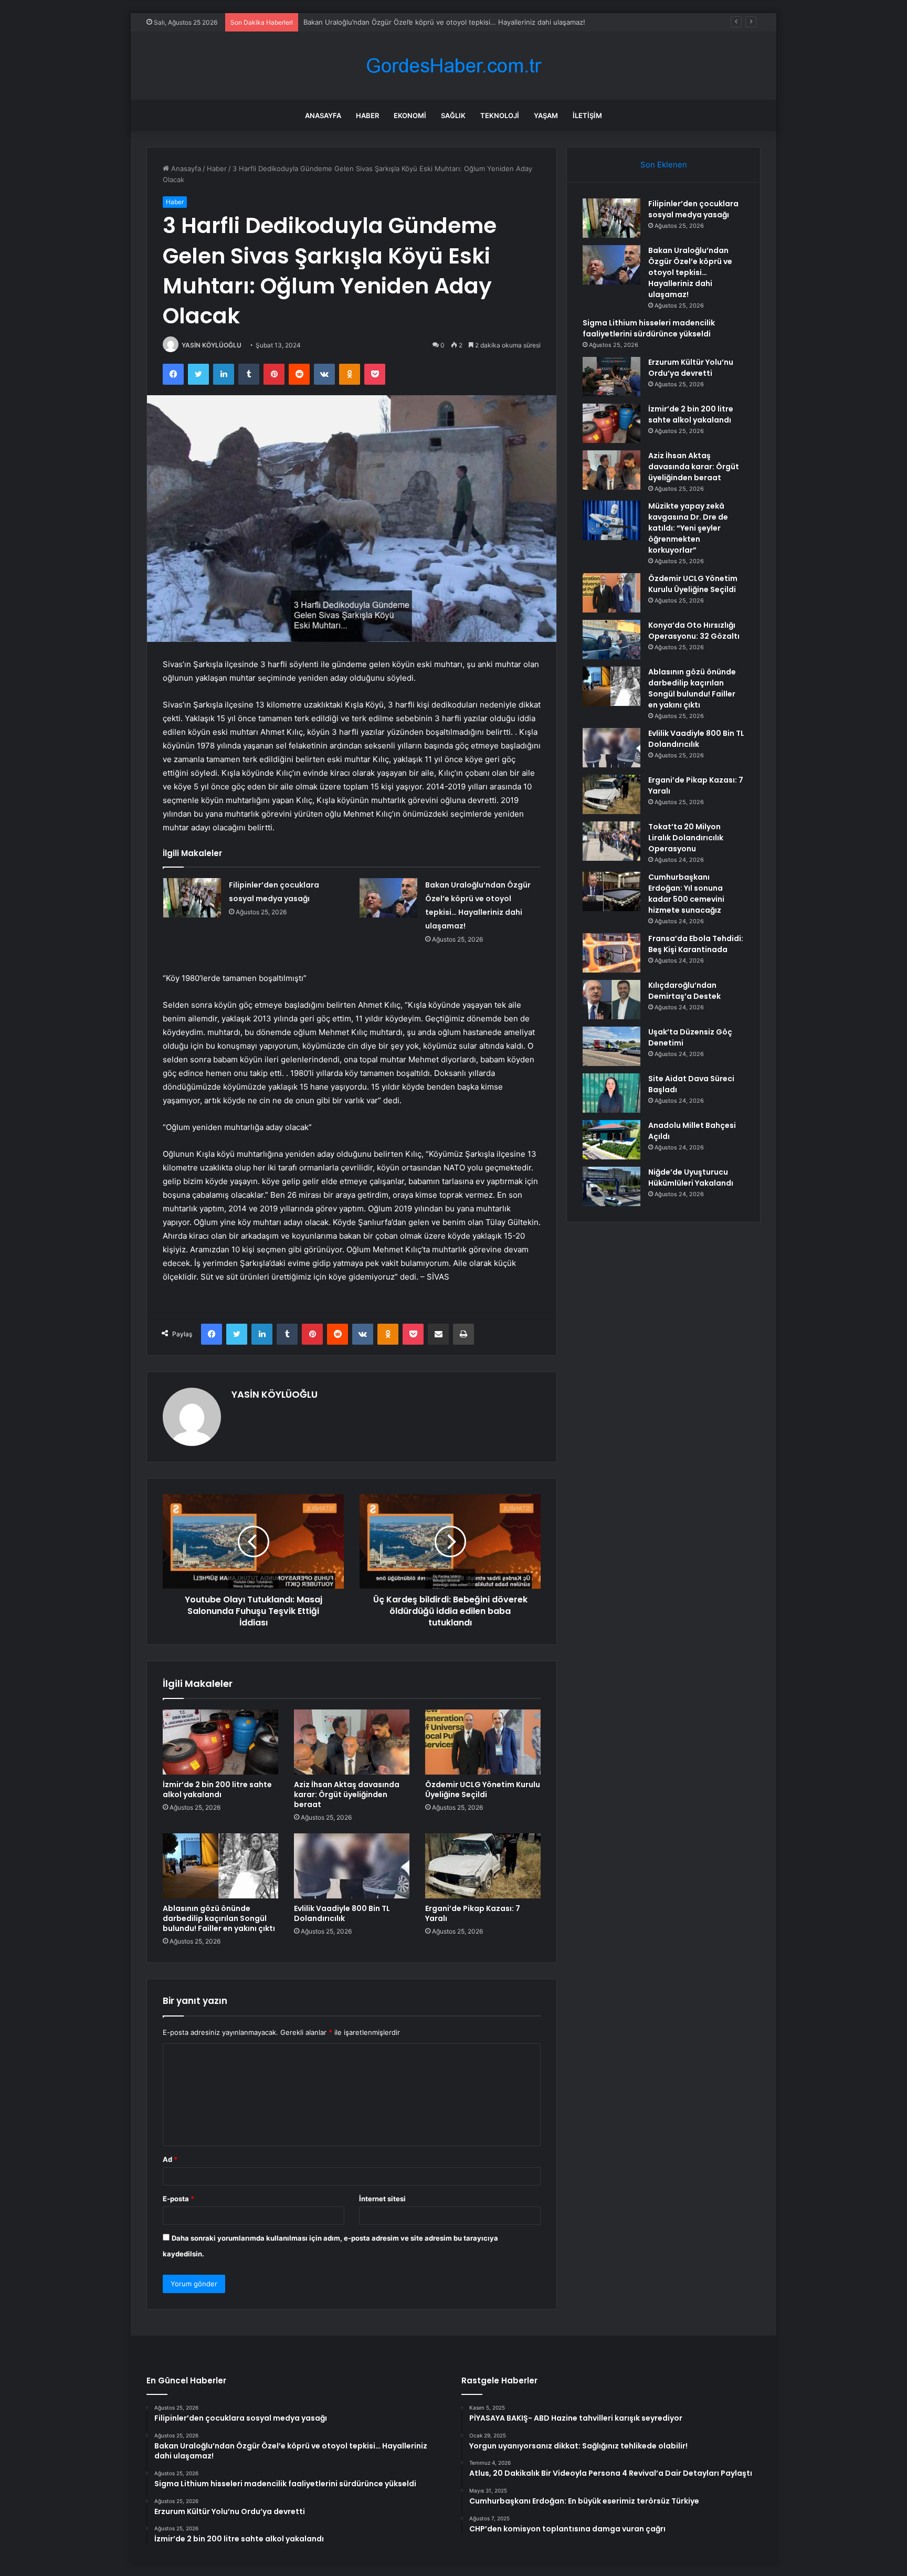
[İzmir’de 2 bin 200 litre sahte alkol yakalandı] (220, 1742)
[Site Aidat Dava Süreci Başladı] (611, 1093)
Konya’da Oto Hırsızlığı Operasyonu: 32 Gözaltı (694, 631)
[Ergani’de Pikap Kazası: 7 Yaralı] (483, 1866)
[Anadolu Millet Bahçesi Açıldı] (611, 1140)
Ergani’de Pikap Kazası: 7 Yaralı (473, 1913)
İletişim (587, 115)
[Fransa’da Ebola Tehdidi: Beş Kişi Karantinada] (611, 953)
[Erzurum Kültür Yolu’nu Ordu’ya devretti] (611, 377)
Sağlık (453, 115)
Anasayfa (323, 115)
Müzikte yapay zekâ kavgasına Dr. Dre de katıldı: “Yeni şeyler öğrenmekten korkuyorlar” (688, 528)
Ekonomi (410, 115)
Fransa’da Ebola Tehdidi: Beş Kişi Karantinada (696, 944)
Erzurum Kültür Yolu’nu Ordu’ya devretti (691, 368)
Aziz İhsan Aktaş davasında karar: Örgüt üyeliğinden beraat (347, 1794)
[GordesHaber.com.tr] (454, 66)
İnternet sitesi (382, 2199)
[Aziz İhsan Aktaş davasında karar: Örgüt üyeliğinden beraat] (352, 1742)
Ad (170, 2159)
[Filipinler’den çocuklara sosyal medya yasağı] (192, 898)
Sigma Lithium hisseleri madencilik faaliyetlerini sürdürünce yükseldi (414, 22)
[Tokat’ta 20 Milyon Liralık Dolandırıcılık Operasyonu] (611, 841)
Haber (367, 115)
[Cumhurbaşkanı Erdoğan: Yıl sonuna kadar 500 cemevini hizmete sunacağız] (611, 891)
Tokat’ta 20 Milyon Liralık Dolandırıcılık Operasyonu (686, 838)
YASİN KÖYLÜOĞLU (212, 345)
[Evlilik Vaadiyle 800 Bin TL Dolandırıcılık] (352, 1866)
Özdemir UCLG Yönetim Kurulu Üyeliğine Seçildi (483, 1790)
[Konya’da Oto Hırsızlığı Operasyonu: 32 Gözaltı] (611, 640)
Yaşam (546, 115)
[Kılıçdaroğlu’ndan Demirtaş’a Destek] (611, 1000)
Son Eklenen (664, 165)
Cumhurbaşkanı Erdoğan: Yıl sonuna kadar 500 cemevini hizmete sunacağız (686, 894)
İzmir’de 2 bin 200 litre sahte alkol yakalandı (217, 1790)
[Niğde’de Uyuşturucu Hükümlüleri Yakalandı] (611, 1186)
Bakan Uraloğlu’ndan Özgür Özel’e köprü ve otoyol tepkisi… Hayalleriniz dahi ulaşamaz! (690, 272)
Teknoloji (500, 115)
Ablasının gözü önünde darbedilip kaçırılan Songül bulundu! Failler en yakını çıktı (219, 1918)
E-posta (178, 2199)
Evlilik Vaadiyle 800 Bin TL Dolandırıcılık (342, 1913)
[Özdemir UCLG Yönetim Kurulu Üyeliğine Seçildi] (483, 1742)
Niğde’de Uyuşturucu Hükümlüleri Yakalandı (691, 1178)
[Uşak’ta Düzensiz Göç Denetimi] (611, 1046)
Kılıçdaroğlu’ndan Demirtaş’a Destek (684, 991)
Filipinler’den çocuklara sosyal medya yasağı (693, 209)
